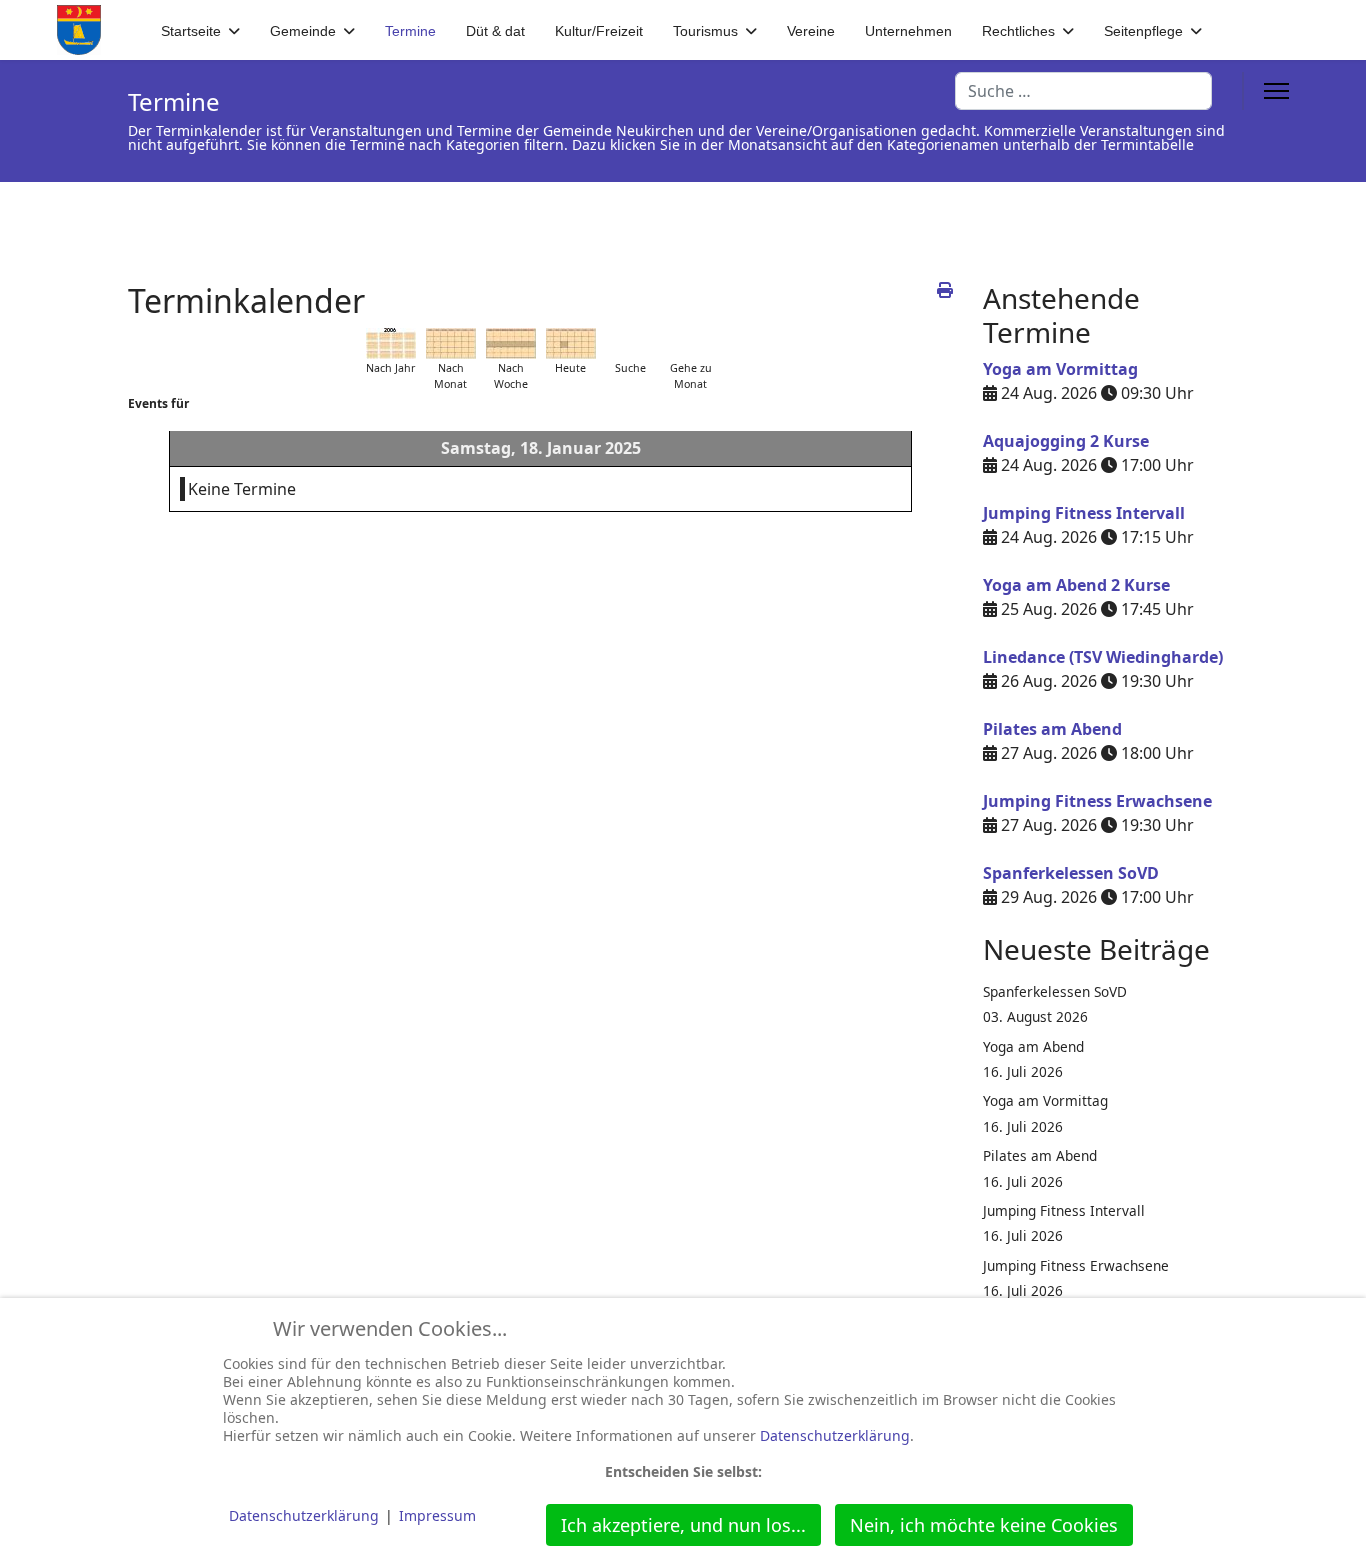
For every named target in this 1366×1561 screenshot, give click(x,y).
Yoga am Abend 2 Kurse (1076, 585)
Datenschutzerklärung (835, 1435)
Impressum (437, 1515)
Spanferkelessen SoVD (1071, 873)
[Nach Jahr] (391, 343)
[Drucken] (945, 290)
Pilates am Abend (1052, 729)
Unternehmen (908, 31)
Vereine (811, 31)
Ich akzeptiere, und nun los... (683, 1525)
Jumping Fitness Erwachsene (1097, 801)
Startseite (191, 31)
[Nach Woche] (511, 343)
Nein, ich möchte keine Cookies (984, 1525)
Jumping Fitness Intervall (1084, 513)
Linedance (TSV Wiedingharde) (1103, 657)
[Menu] (1276, 91)
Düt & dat (495, 31)
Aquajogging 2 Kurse (1066, 441)
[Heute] (571, 343)
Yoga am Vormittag (1060, 369)
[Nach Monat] (451, 343)
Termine (410, 31)
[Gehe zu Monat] (691, 343)
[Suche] (631, 343)
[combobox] (1083, 91)
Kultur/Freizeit (599, 31)
